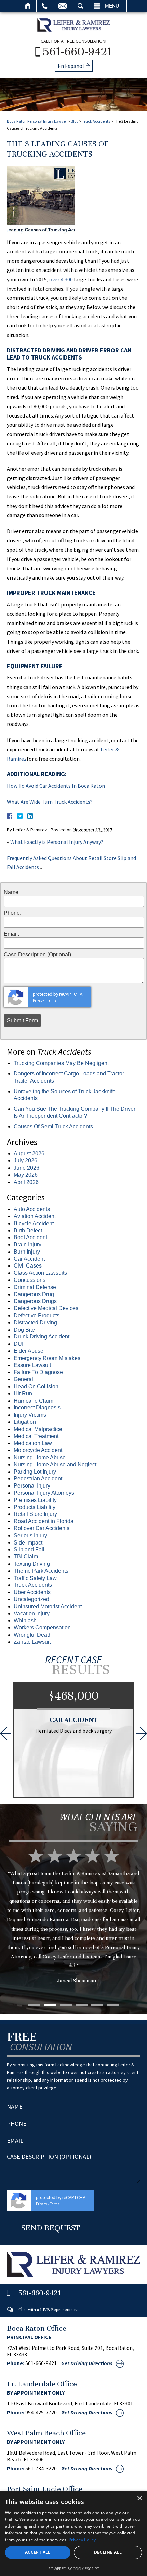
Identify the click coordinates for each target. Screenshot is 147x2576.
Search (81, 6)
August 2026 (29, 1153)
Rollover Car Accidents (42, 1528)
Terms (52, 1001)
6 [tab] (113, 2005)
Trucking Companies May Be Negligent (61, 1063)
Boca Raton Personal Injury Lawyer (37, 121)
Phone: (12, 913)
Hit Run (23, 1394)
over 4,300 (61, 279)
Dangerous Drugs (35, 1301)
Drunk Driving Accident (42, 1337)
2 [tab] (50, 2005)
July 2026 (25, 1161)
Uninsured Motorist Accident (48, 1606)
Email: (11, 934)
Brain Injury (28, 1245)
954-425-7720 (41, 2412)
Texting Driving (32, 1564)
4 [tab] (82, 2005)
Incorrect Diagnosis (37, 1408)
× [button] (139, 2498)
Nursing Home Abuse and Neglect (55, 1465)
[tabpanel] (73, 1926)
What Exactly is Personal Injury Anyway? (57, 842)
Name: (12, 892)
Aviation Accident (35, 1216)
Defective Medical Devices (46, 1308)
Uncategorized (31, 1599)
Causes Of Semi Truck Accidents (53, 1126)
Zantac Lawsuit (32, 1642)
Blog (75, 121)
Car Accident (29, 1259)
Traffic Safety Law (35, 1578)
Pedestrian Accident (38, 1479)
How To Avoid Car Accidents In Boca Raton (56, 786)
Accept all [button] (38, 2552)
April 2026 (26, 1182)
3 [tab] (66, 2005)
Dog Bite (24, 1330)
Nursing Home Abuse (40, 1457)
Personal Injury (32, 1486)
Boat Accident (30, 1237)
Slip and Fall (29, 1549)
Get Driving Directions (87, 2363)
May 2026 (26, 1175)
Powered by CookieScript (74, 2569)
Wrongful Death (33, 1635)
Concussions (30, 1280)
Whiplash (25, 1620)
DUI (18, 1344)
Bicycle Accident (34, 1223)
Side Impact (28, 1543)
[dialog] (73, 2534)
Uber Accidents (32, 1592)
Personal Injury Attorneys (44, 1493)
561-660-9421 (77, 51)
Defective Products (37, 1315)
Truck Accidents (96, 121)
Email (63, 6)
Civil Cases (28, 1266)
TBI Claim (26, 1557)
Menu (112, 6)
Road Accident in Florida (44, 1521)
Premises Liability (35, 1500)
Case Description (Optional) (37, 955)
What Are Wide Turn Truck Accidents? (50, 802)
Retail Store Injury (35, 1514)
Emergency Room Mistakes (47, 1358)
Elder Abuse (29, 1351)
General (23, 1379)
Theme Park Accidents (41, 1571)
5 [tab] (97, 2005)
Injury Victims (30, 1415)
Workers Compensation (42, 1628)
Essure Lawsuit (32, 1365)
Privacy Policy (82, 2540)
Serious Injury (30, 1535)
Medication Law (33, 1443)
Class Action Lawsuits (40, 1273)
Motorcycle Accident (38, 1450)
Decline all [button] (108, 2552)
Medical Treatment (36, 1436)
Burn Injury (27, 1252)
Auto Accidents (32, 1209)
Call (45, 6)
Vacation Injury (32, 1614)
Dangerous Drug (34, 1294)
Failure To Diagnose (38, 1372)
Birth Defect (28, 1231)
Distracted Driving (35, 1323)
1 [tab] (34, 2005)
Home (28, 6)
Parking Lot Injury (35, 1472)
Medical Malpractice (38, 1429)
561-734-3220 (41, 2468)
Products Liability (35, 1507)
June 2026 (26, 1168)
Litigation (25, 1422)
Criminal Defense (35, 1287)
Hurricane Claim (34, 1401)
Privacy (38, 1001)
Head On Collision (36, 1386)
